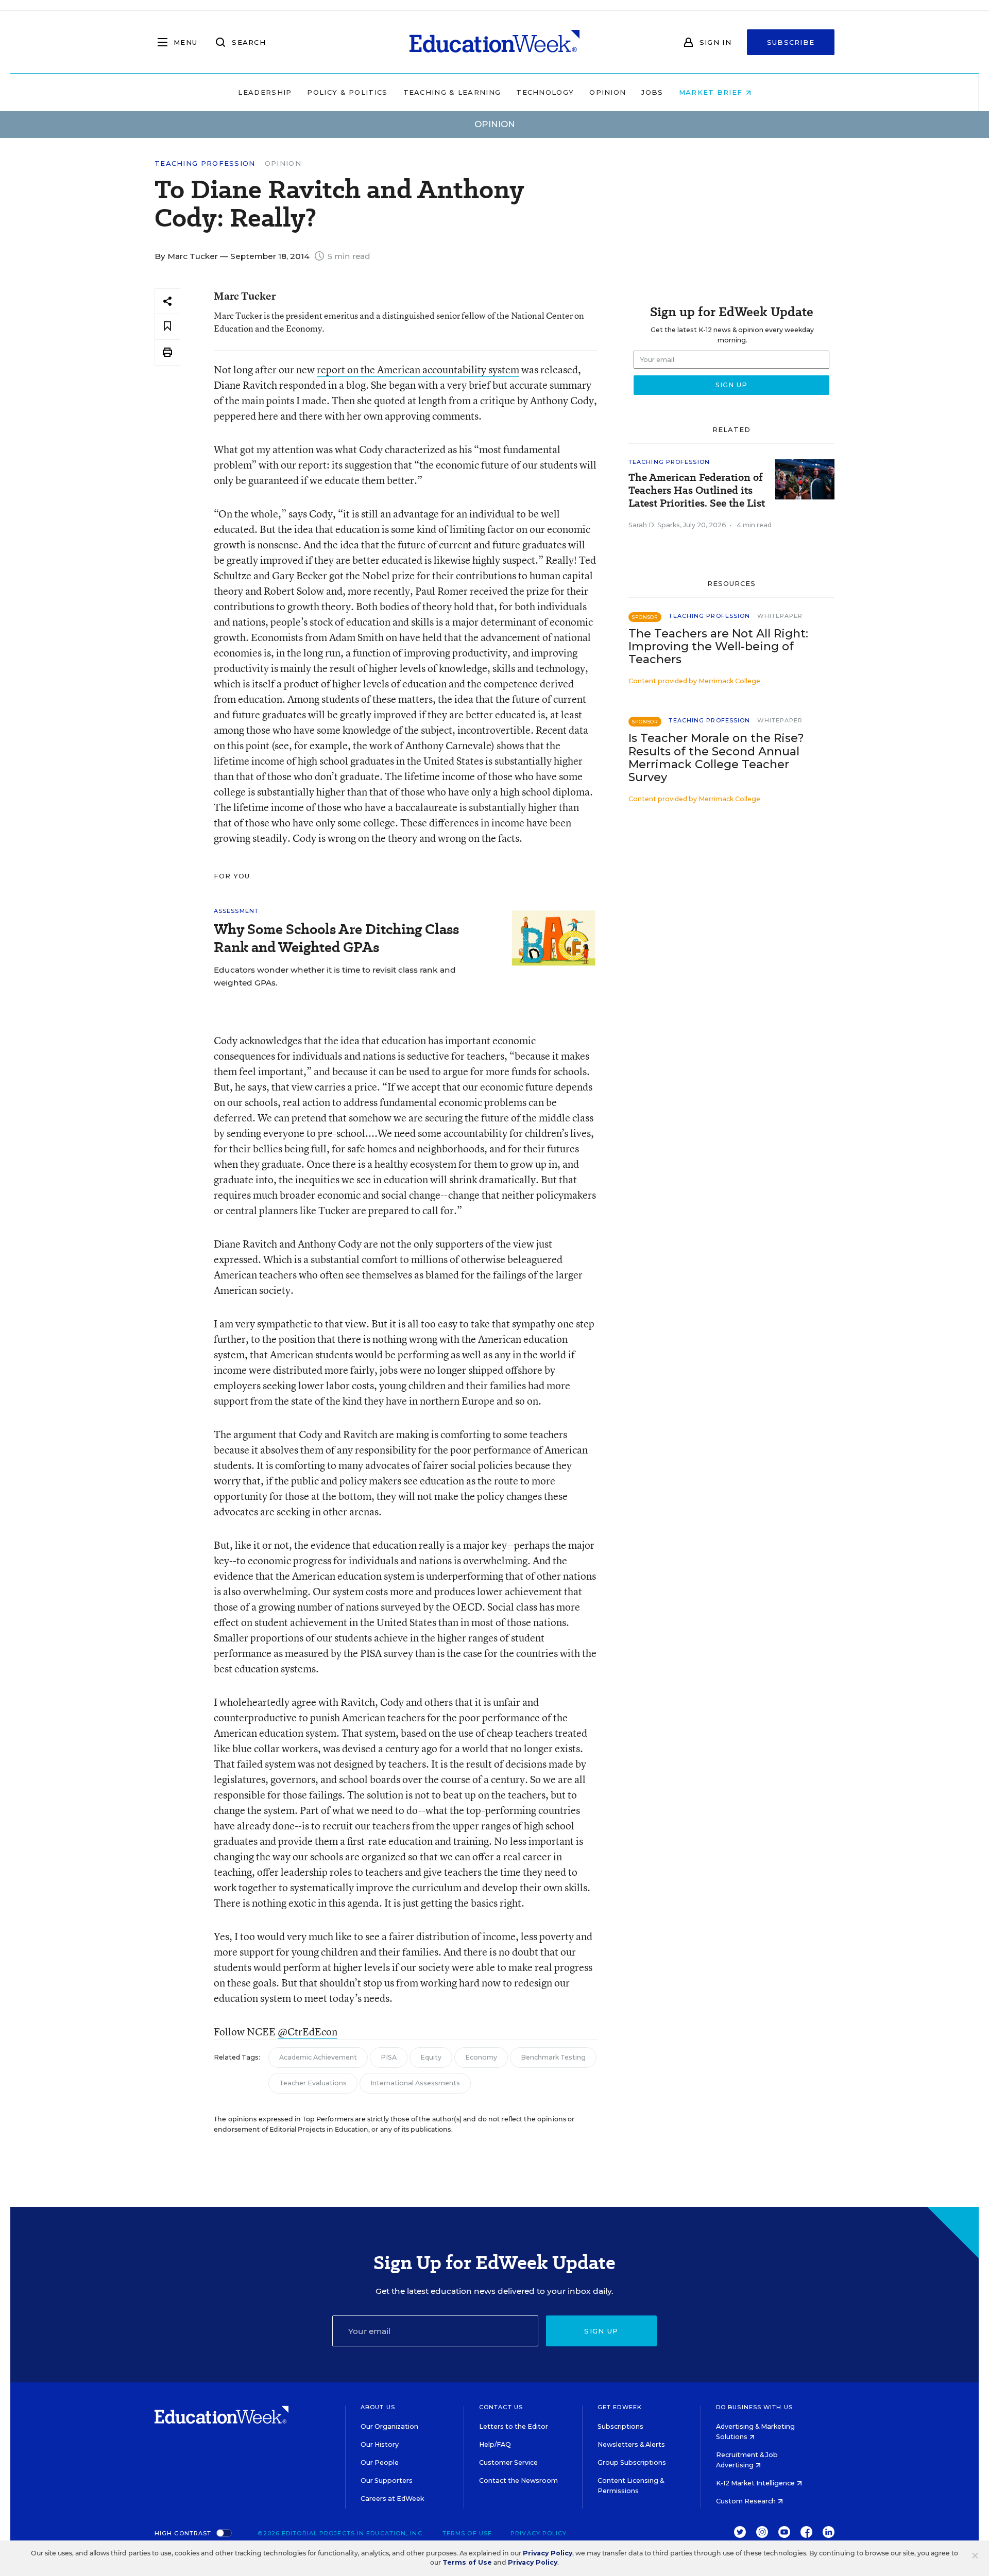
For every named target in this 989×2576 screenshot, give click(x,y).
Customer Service (508, 2462)
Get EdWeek (620, 2407)
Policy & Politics (347, 92)
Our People (380, 2462)
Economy (481, 2057)
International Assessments (415, 2083)
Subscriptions (620, 2426)
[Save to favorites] (167, 327)
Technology (545, 92)
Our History (380, 2444)
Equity (431, 2057)
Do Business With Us (754, 2407)
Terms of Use (467, 2533)
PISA (389, 2057)
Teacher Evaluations (313, 2083)
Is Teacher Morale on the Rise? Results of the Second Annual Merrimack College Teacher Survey (716, 757)
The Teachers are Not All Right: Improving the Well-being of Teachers (718, 646)
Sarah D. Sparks (654, 525)
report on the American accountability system (418, 369)
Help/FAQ (495, 2444)
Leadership (265, 92)
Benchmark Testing (553, 2057)
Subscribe (791, 42)
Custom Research (747, 2501)
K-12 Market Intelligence (756, 2483)
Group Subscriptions (632, 2462)
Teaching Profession (205, 163)
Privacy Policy (539, 2533)
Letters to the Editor (514, 2426)
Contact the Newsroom (518, 2480)
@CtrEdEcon (308, 2032)
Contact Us (501, 2407)
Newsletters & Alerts (631, 2444)
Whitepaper (780, 616)
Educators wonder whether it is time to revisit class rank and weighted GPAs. (335, 976)
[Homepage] (494, 42)
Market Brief (712, 92)
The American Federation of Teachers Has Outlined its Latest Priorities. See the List (697, 490)
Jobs (652, 92)
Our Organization (389, 2426)
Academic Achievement (318, 2057)
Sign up (601, 2331)
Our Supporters (387, 2480)
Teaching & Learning (452, 92)
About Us (378, 2407)
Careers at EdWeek (392, 2499)
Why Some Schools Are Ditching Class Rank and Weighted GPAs (336, 938)
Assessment (236, 911)
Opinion (608, 92)
